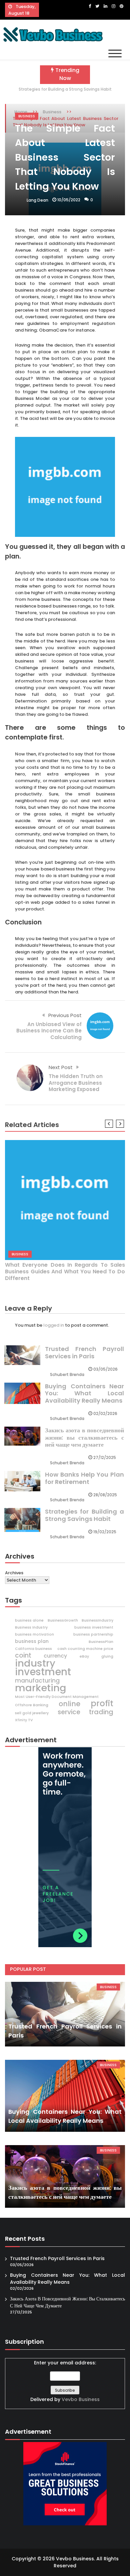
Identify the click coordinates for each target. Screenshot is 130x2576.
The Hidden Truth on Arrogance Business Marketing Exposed (76, 1083)
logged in (54, 1325)
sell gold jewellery (32, 1713)
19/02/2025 (105, 1532)
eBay (84, 1656)
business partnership (93, 1634)
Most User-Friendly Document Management (57, 1697)
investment (43, 1672)
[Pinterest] (121, 6)
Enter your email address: (65, 2381)
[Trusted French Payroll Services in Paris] (65, 2014)
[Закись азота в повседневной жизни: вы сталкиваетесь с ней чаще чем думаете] (65, 2176)
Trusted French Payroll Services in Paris (84, 1352)
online (69, 1704)
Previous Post (65, 1015)
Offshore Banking (32, 1705)
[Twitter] (97, 6)
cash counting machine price (85, 1649)
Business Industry (31, 1627)
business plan (32, 1641)
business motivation (34, 1634)
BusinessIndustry (97, 1620)
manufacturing (37, 1681)
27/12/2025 (105, 1457)
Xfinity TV (24, 1720)
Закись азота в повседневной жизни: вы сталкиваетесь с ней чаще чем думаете (84, 1437)
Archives (14, 1573)
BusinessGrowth (63, 1620)
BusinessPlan (101, 1642)
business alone (29, 1620)
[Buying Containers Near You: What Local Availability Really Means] (65, 2096)
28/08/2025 (105, 1495)
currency (55, 1656)
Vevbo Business (81, 2399)
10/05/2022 (69, 200)
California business (33, 1649)
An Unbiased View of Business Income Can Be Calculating (49, 1031)
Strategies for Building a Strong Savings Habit (65, 89)
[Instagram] (113, 6)
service (69, 1712)
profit (102, 1704)
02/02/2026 (105, 1413)
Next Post (61, 1067)
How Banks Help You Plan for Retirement (84, 1478)
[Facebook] (90, 6)
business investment (94, 1627)
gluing (107, 1656)
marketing (41, 1688)
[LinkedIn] (105, 6)
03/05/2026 (105, 1369)
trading (101, 1712)
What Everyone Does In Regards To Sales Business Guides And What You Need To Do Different (65, 1272)
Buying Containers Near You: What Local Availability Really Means (84, 1393)
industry (35, 1663)
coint (23, 1656)
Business (27, 116)
